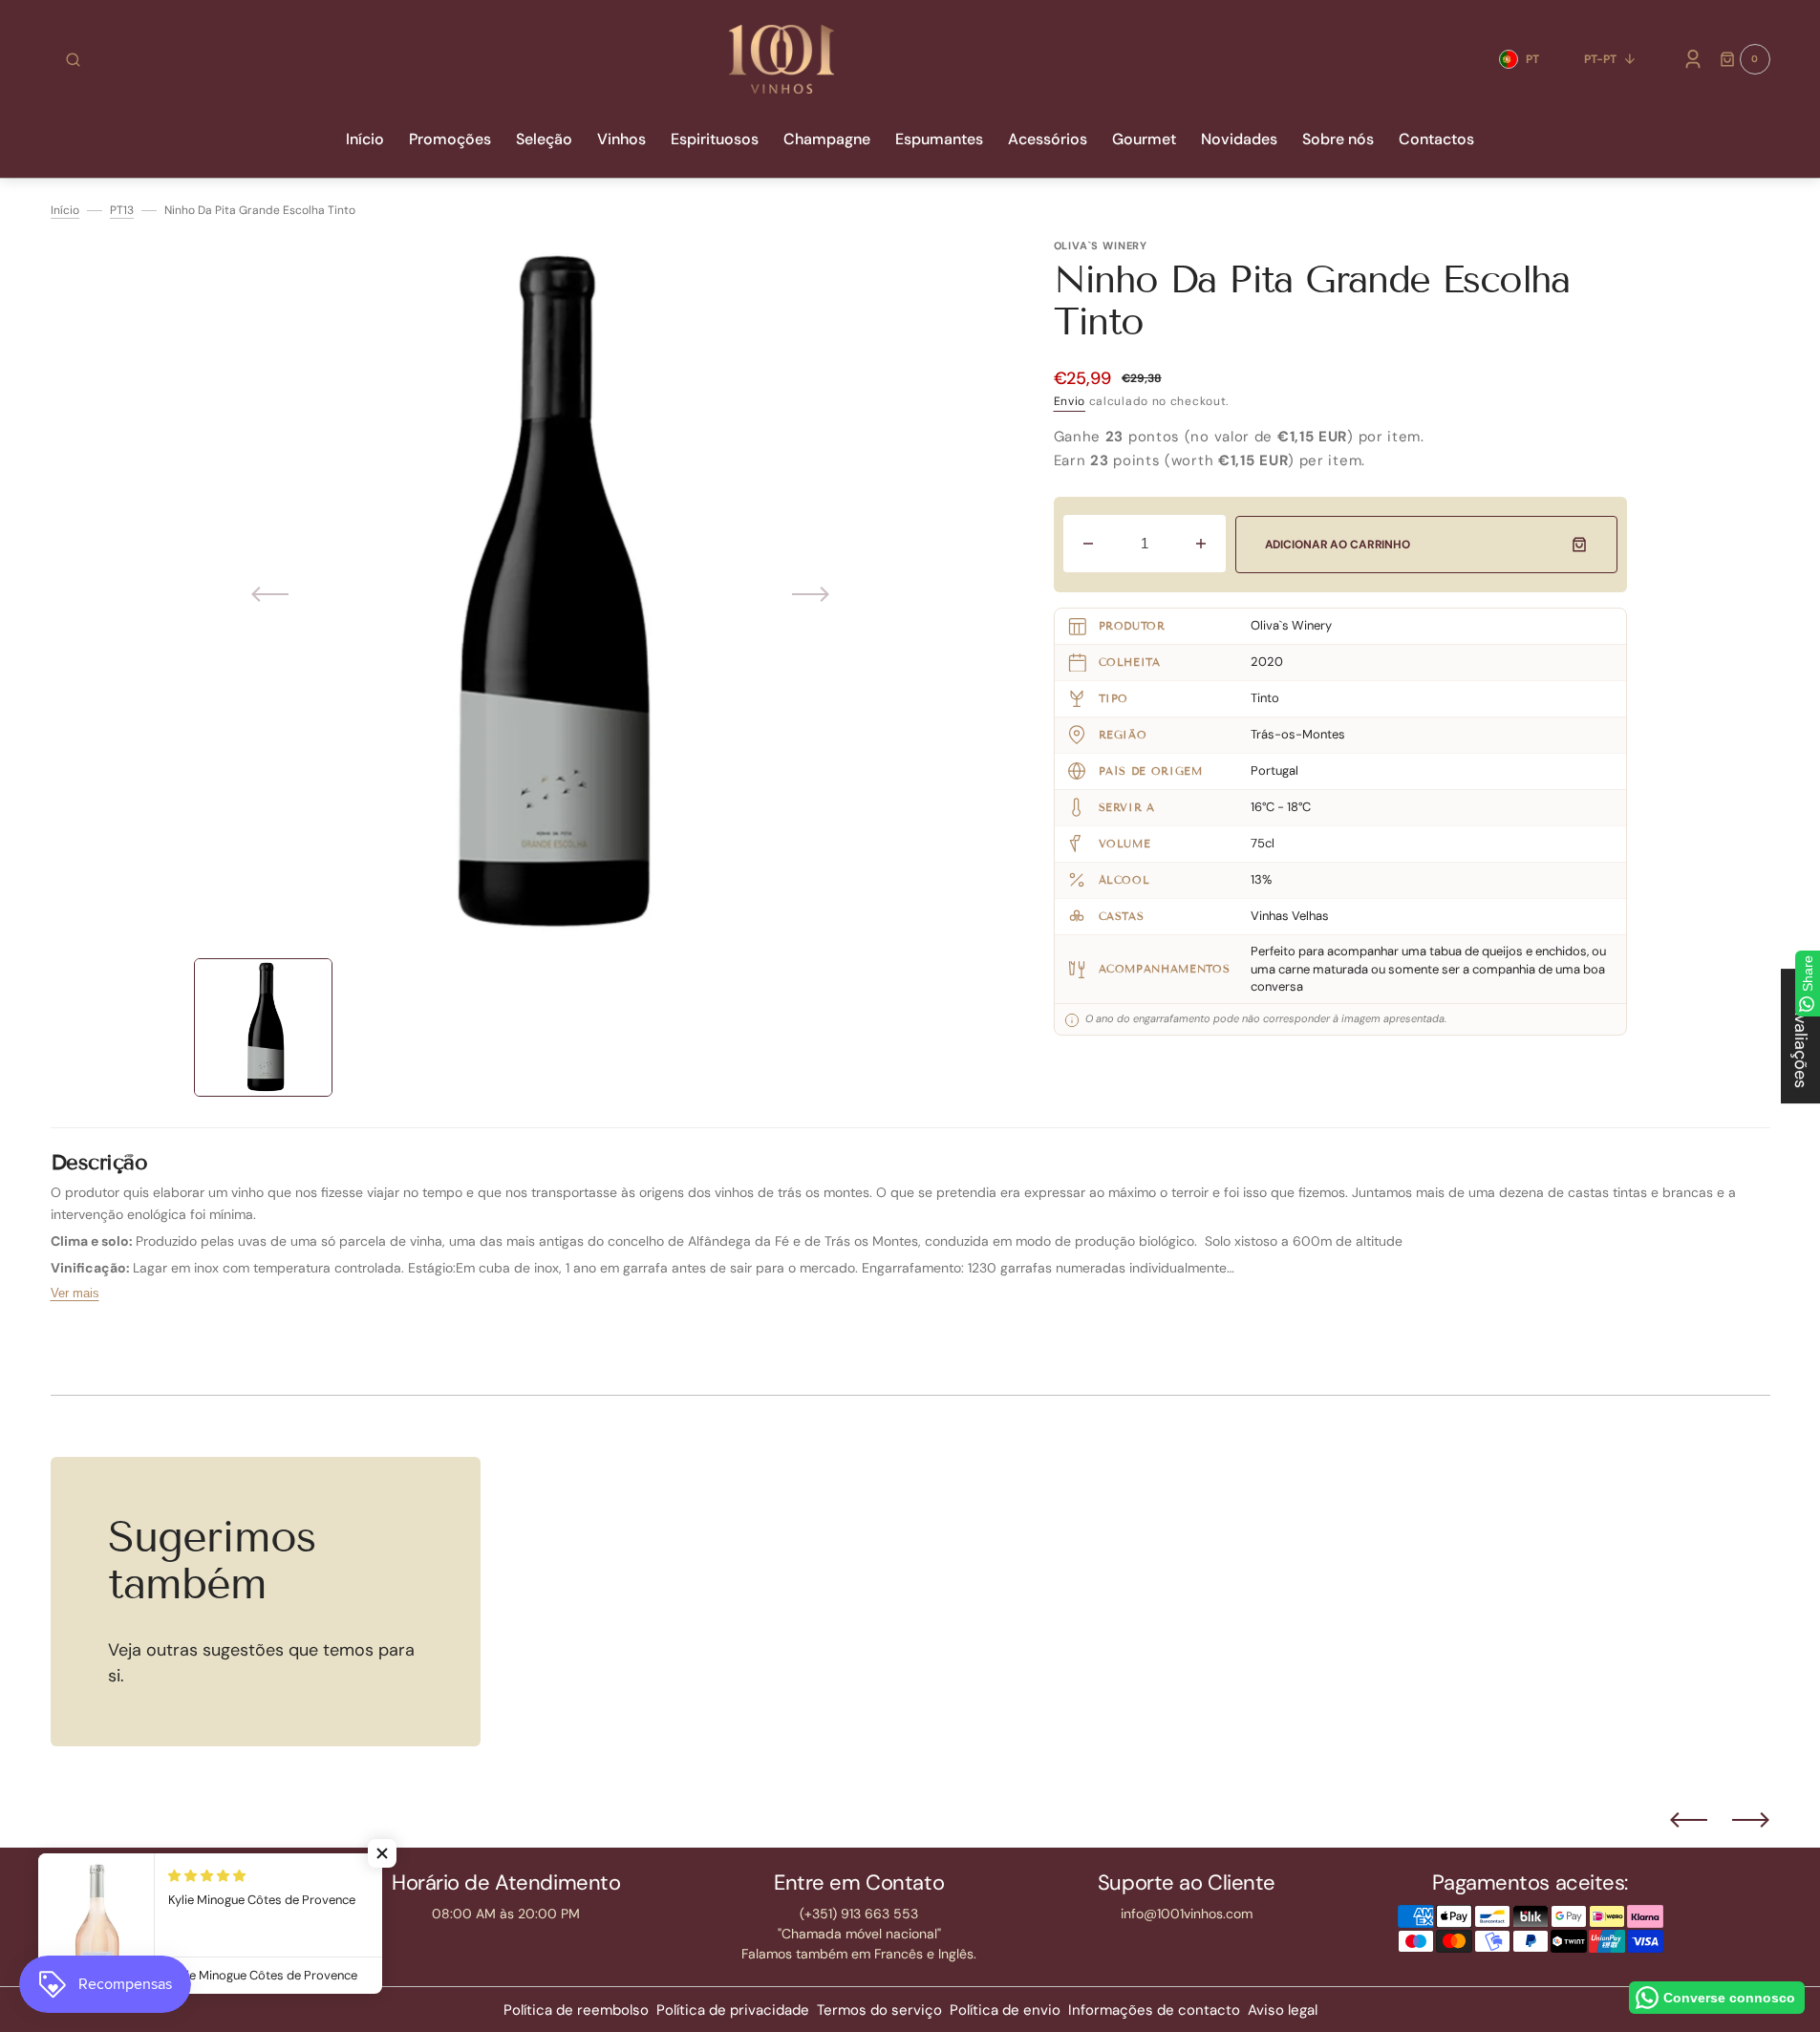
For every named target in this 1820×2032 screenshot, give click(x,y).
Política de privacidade (733, 2010)
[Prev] (1689, 1820)
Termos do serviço (879, 2010)
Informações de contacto (1154, 2010)
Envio (1070, 401)
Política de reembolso (576, 2010)
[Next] (1751, 1820)
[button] (73, 59)
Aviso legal (1283, 2010)
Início (65, 210)
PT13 (122, 210)
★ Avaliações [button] (1801, 1036)
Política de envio (1005, 2010)
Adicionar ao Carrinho (1338, 545)
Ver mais (75, 1293)
